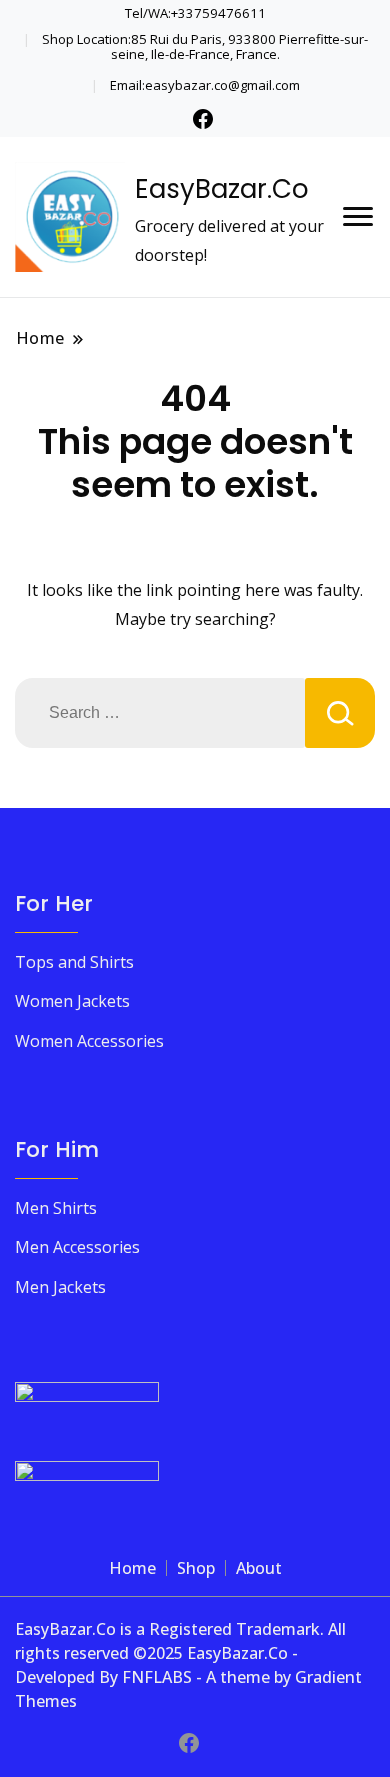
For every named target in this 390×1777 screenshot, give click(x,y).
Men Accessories (77, 1247)
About (259, 1568)
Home (132, 1568)
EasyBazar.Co (222, 189)
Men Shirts (56, 1208)
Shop (196, 1568)
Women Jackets (72, 1001)
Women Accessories (89, 1041)
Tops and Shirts (74, 962)
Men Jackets (60, 1287)
